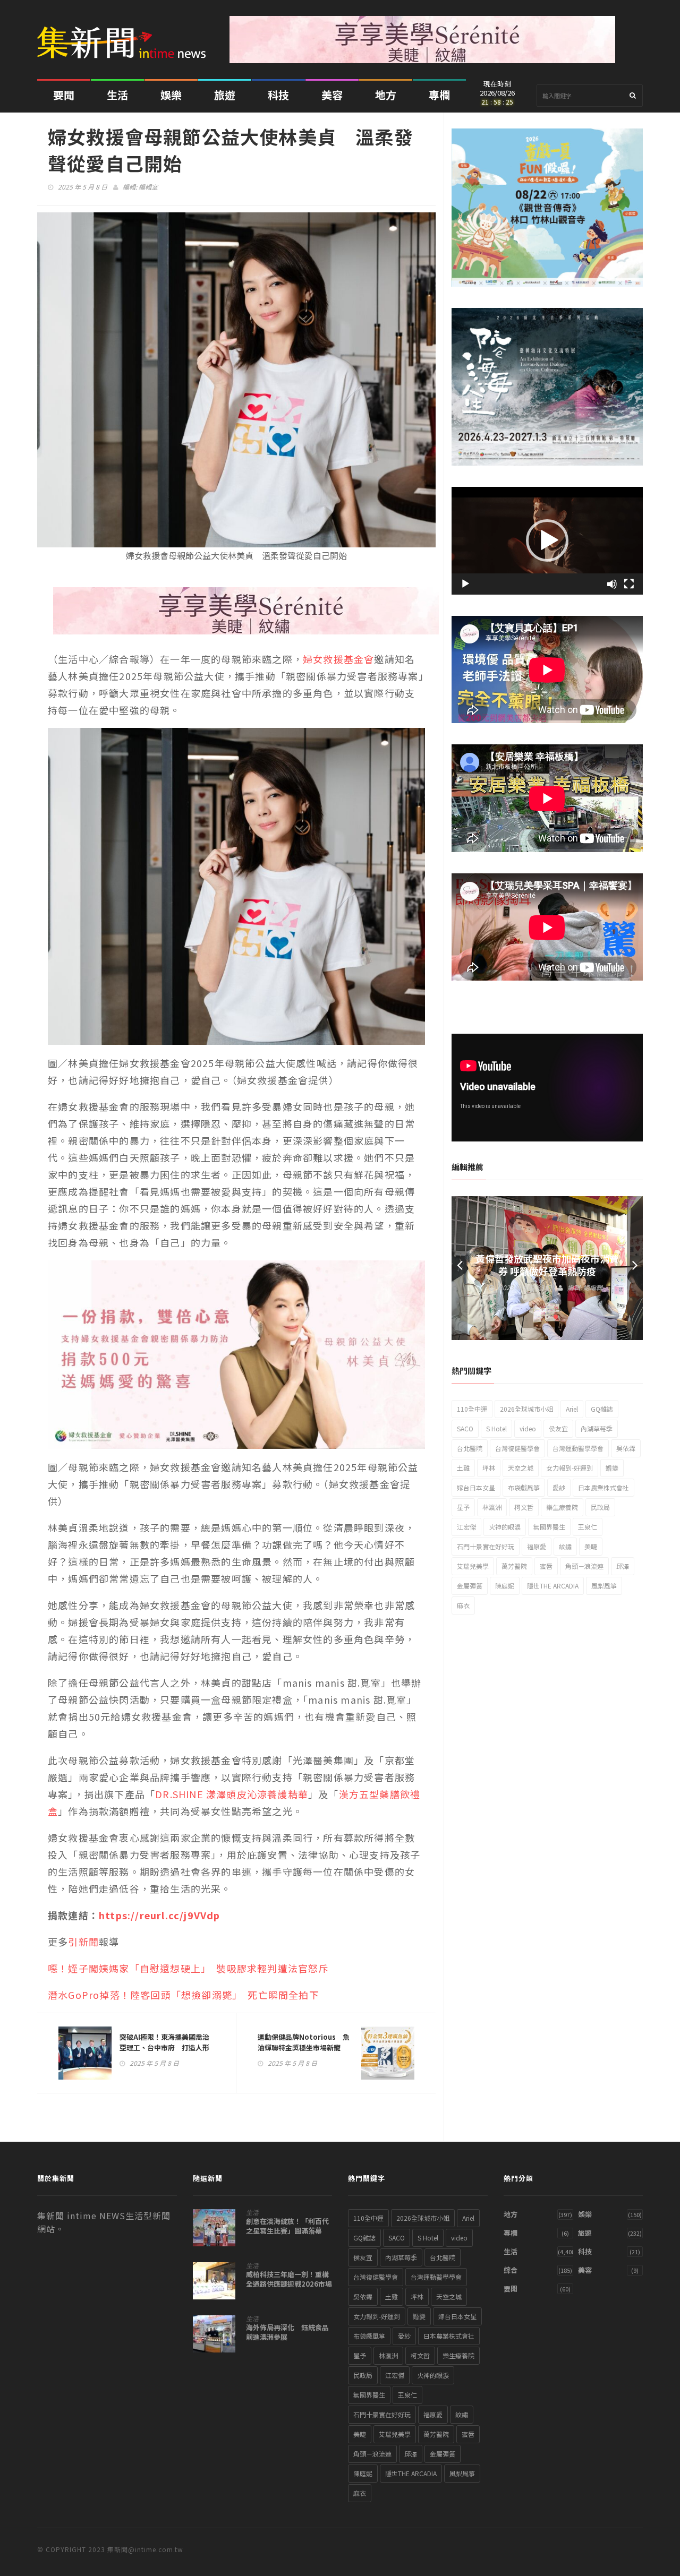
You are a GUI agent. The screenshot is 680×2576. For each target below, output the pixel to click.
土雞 (463, 1468)
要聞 (64, 95)
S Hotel (496, 1428)
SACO (465, 1428)
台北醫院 (470, 1448)
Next (635, 1268)
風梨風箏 (604, 1586)
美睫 (591, 1546)
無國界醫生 (549, 1527)
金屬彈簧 (470, 1586)
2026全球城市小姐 (526, 1409)
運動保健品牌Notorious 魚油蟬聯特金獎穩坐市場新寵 (304, 2042)
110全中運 (472, 1409)
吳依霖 (626, 1448)
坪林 (489, 1468)
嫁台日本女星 (476, 1487)
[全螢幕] (629, 584)
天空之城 (521, 1468)
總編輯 (593, 1287)
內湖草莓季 (597, 1428)
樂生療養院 (562, 1507)
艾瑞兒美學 (473, 1566)
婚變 (612, 1468)
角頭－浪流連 (584, 1566)
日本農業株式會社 (603, 1487)
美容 (332, 95)
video (528, 1428)
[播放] (465, 584)
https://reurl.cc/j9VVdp (160, 1915)
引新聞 (83, 1942)
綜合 (511, 2270)
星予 (463, 1507)
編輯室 (148, 187)
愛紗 (559, 1487)
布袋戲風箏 (524, 1487)
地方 (386, 95)
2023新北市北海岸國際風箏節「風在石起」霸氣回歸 (547, 1265)
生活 (117, 95)
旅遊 (225, 95)
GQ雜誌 (602, 1409)
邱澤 (623, 1566)
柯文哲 (524, 1507)
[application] (547, 541)
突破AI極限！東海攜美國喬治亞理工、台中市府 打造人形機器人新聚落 (164, 2047)
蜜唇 (546, 1566)
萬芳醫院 (514, 1566)
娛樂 (171, 95)
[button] (547, 540)
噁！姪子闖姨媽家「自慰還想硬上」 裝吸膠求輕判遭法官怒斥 (188, 1968)
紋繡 (565, 1546)
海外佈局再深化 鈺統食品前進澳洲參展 (287, 2332)
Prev (460, 1268)
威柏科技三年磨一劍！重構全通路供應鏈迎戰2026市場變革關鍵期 (289, 2284)
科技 (278, 95)
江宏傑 (466, 1527)
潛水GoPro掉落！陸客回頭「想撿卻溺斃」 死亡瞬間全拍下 (184, 1995)
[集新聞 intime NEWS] (125, 35)
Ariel (572, 1409)
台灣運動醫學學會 (578, 1448)
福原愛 (537, 1546)
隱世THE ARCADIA (553, 1586)
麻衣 (463, 1605)
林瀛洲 (492, 1507)
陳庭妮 (505, 1586)
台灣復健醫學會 (517, 1448)
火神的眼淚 (505, 1527)
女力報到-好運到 (569, 1468)
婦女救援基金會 (338, 659)
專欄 (439, 95)
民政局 (600, 1507)
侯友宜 (558, 1428)
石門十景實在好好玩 (486, 1546)
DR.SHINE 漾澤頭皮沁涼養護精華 (232, 1794)
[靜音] (612, 584)
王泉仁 (588, 1527)
